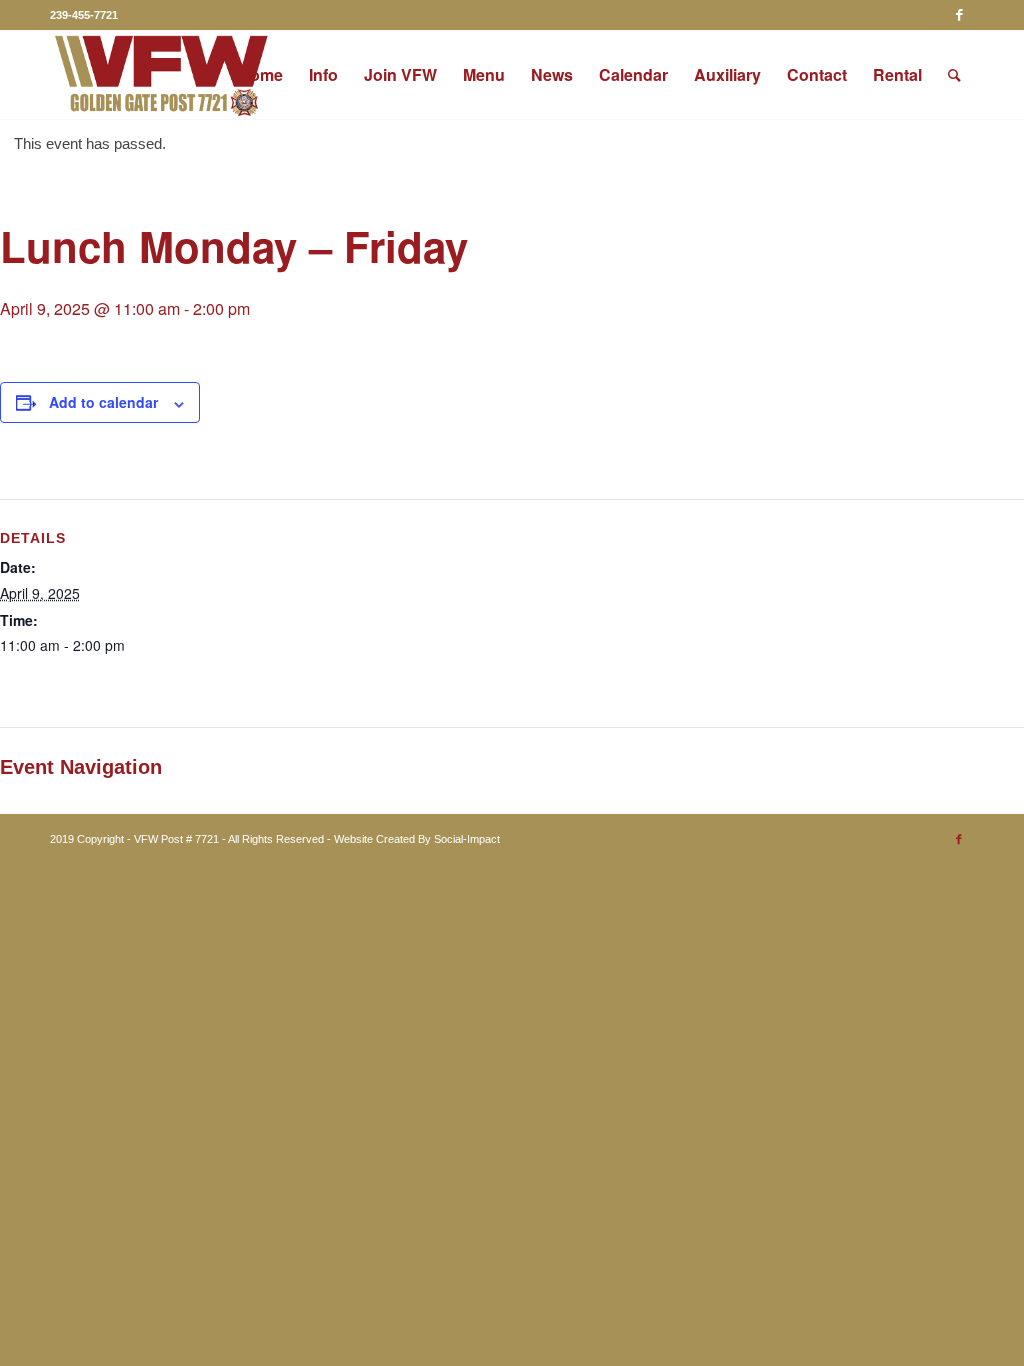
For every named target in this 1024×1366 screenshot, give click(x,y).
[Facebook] (959, 15)
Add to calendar (103, 402)
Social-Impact (467, 839)
